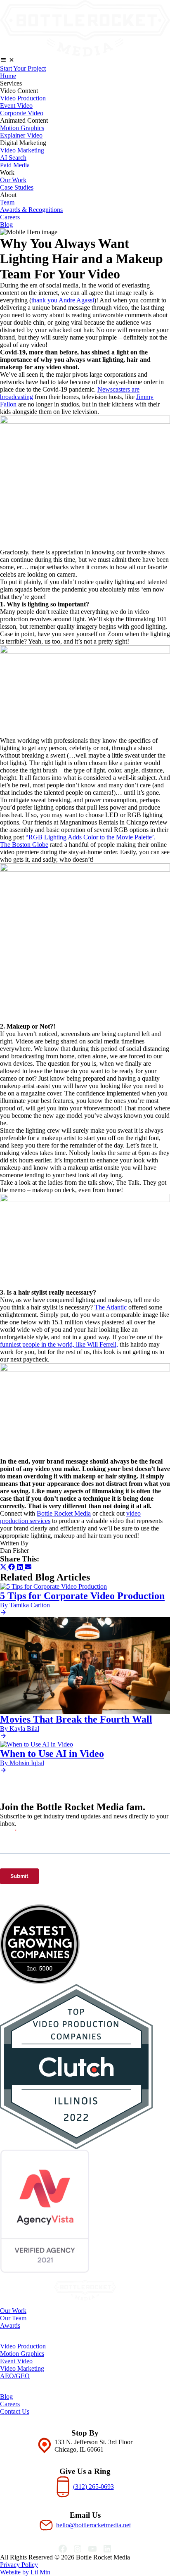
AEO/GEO (15, 2376)
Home (8, 76)
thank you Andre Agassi (63, 300)
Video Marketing (22, 150)
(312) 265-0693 (93, 2487)
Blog (6, 225)
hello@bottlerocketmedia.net (93, 2525)
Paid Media (15, 165)
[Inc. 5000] (85, 1944)
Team (7, 202)
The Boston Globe (24, 845)
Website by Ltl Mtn (25, 2572)
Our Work (13, 180)
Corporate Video (22, 113)
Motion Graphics (22, 128)
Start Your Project (23, 68)
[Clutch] (85, 2067)
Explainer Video (21, 135)
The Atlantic (111, 1307)
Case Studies (17, 187)
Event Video (16, 106)
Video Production (23, 98)
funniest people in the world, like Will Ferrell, (59, 1344)
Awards (10, 2325)
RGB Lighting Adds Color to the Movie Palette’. (92, 837)
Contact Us (15, 2411)
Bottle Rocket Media (64, 1513)
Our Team (13, 2318)
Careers (10, 217)
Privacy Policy (19, 2565)
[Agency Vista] (85, 2211)
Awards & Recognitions (31, 210)
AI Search (13, 158)
